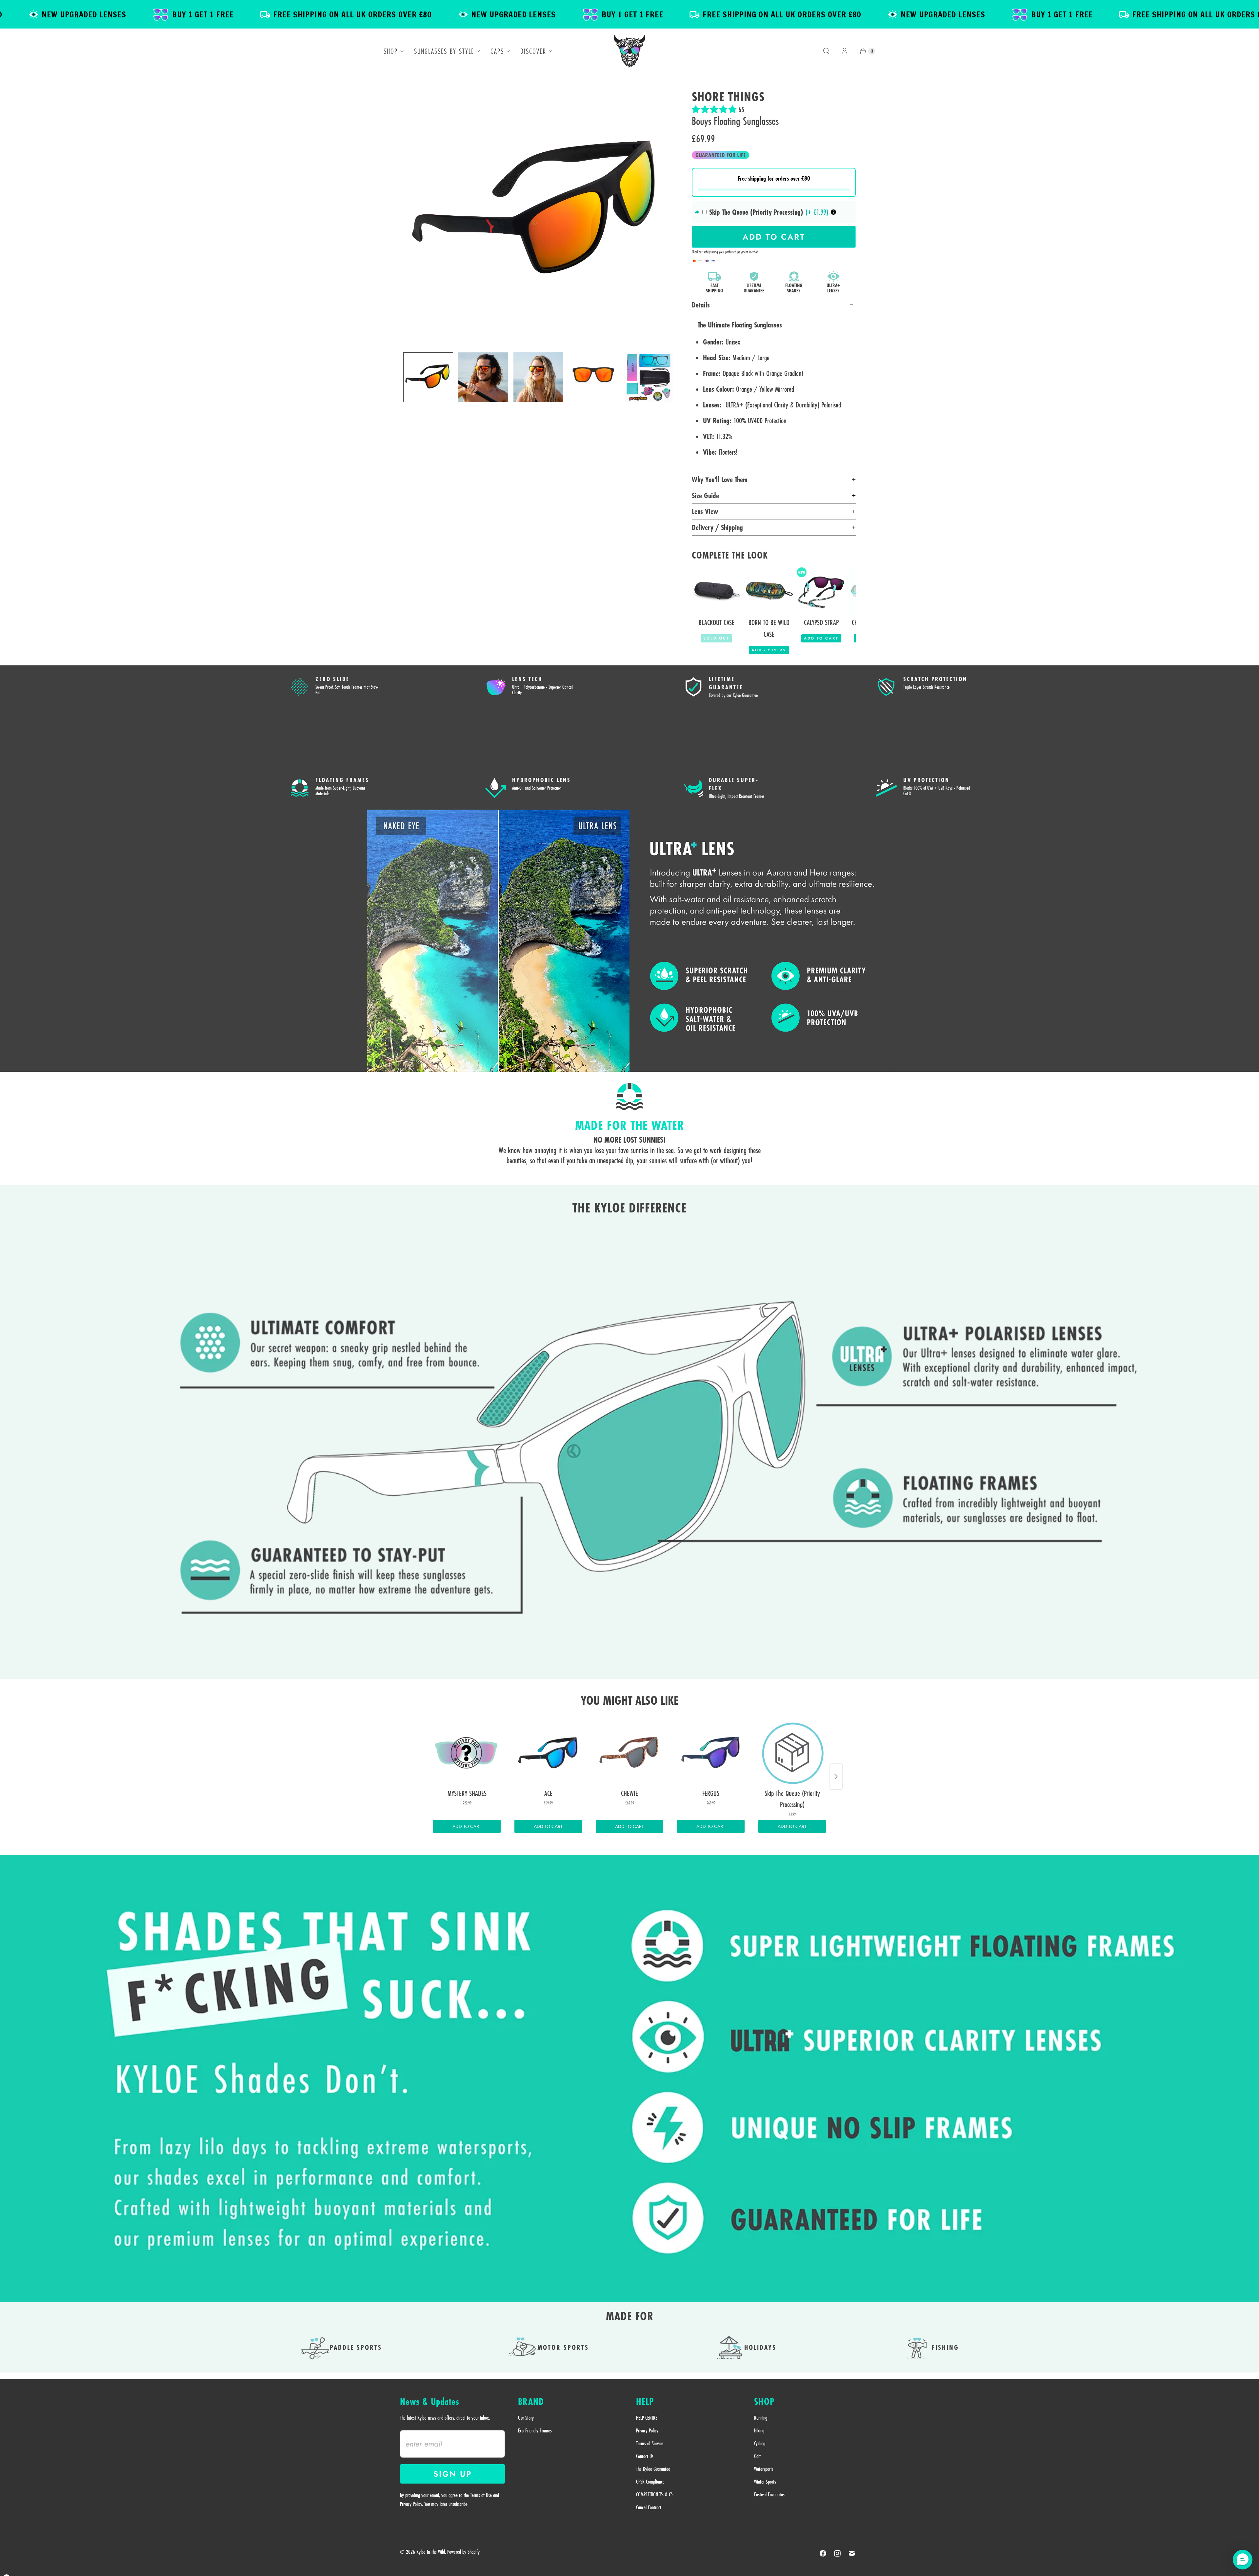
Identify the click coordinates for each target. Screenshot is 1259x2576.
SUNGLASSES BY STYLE (444, 51)
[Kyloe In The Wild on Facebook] (823, 2553)
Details (701, 305)
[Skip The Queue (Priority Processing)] (792, 1753)
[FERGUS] (711, 1753)
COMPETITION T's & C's (655, 2494)
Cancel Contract (649, 2507)
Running (761, 2418)
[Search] (826, 51)
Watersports (764, 2469)
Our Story (526, 2418)
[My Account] (845, 51)
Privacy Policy (647, 2430)
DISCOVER (533, 51)
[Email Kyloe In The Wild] (852, 2553)
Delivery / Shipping (717, 527)
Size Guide (705, 496)
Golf (757, 2456)
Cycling (760, 2443)
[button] (715, 109)
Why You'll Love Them (720, 480)
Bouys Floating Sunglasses (735, 121)
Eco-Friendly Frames (535, 2430)
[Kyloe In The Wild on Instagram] (837, 2553)
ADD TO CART (467, 1826)
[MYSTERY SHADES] (467, 1753)
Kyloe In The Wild (431, 2552)
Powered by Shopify (463, 2552)
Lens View (705, 511)
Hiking (759, 2430)
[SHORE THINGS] (538, 212)
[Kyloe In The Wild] (629, 51)
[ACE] (548, 1753)
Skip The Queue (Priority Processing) (756, 212)
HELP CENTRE (647, 2418)
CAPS (497, 51)
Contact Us (645, 2456)
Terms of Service (650, 2443)
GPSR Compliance (650, 2482)
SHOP (391, 51)
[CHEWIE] (629, 1753)
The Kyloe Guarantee (653, 2469)
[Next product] (836, 1777)
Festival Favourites (769, 2494)
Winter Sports (765, 2482)
